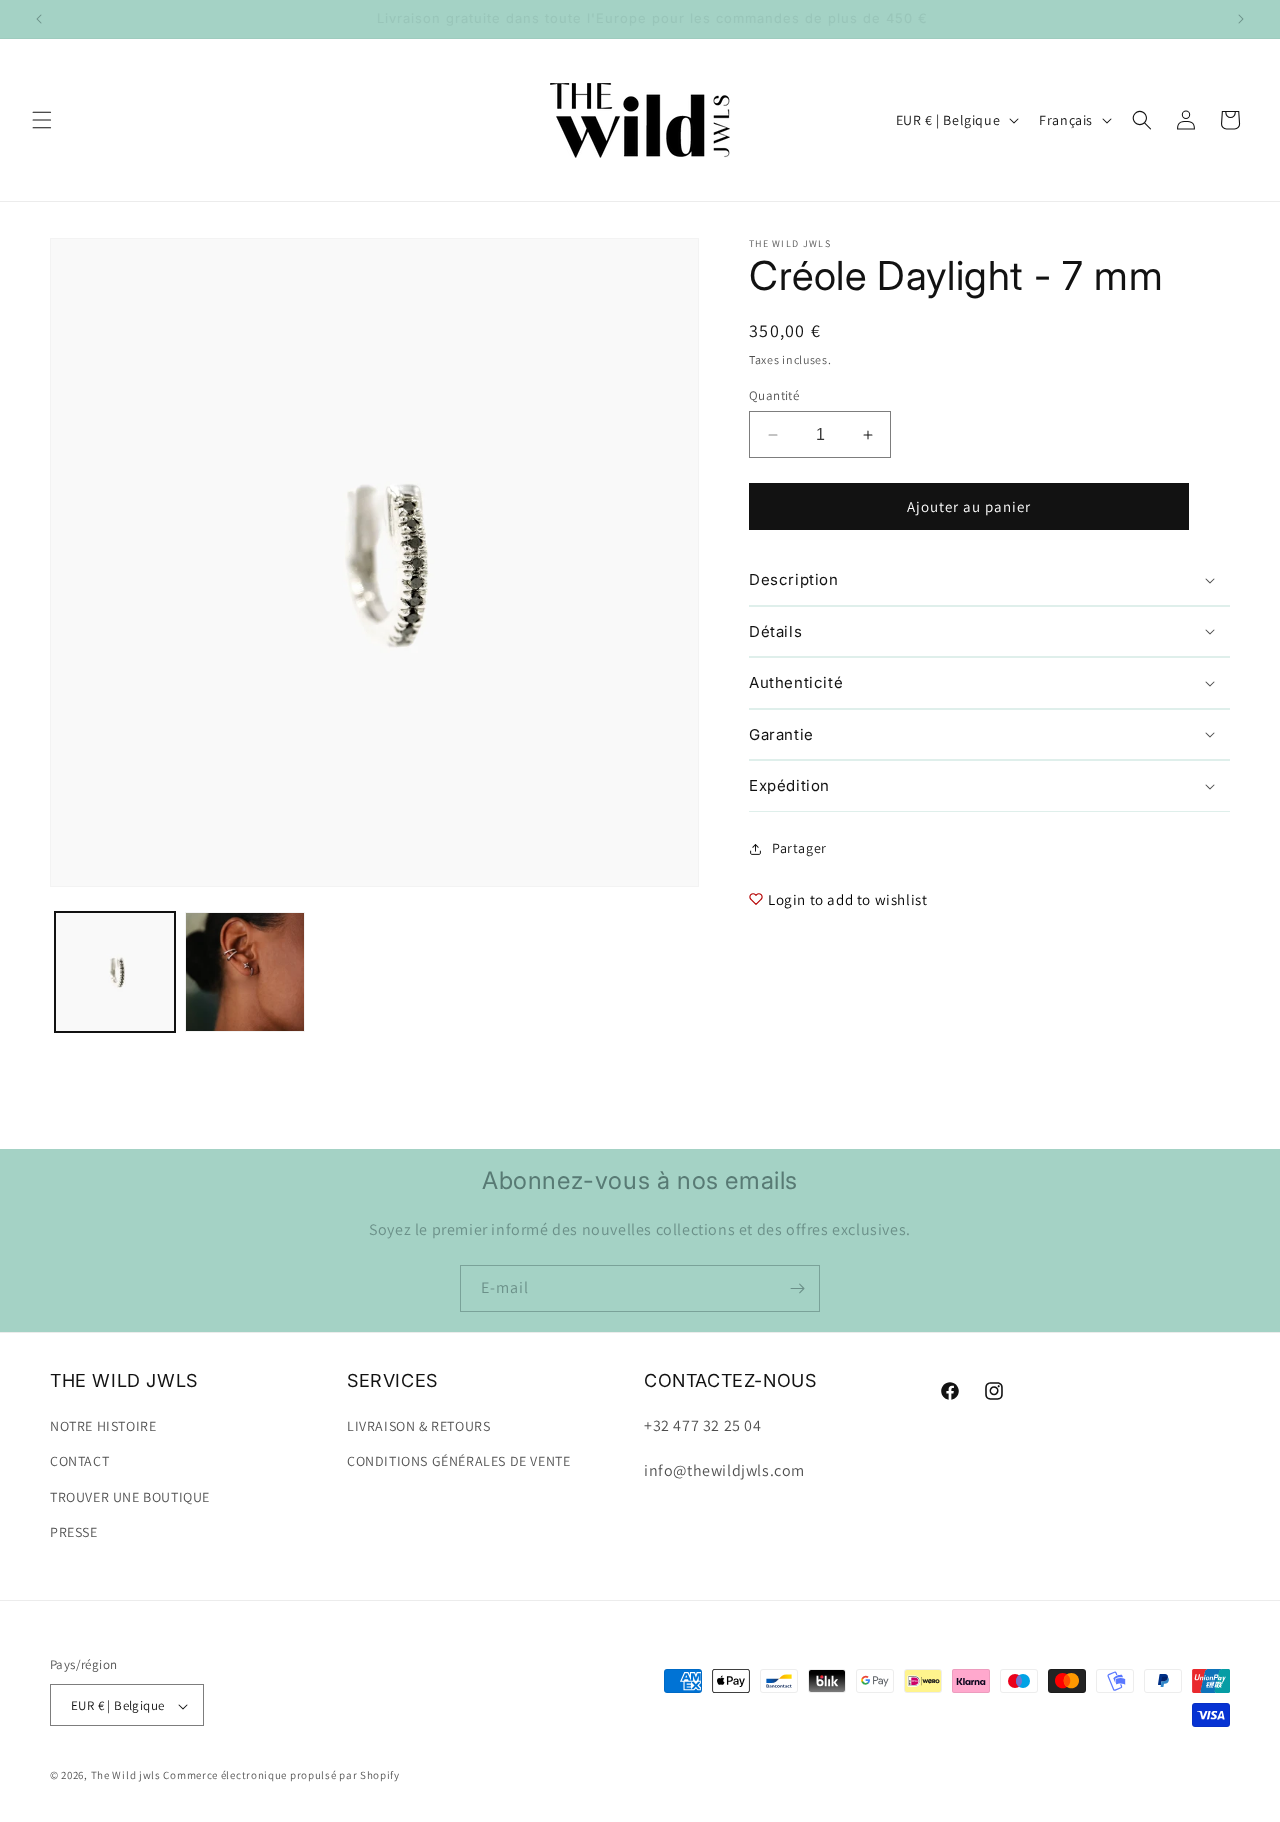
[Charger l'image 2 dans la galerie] (245, 972)
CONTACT (79, 1462)
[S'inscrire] (797, 1288)
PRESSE (74, 1532)
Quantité (774, 395)
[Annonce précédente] (39, 19)
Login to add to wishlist (847, 899)
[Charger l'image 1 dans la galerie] (115, 972)
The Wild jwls (126, 1776)
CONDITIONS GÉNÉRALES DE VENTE (458, 1462)
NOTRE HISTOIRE (103, 1426)
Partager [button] (799, 848)
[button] (42, 120)
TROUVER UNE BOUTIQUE (130, 1497)
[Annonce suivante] (1241, 19)
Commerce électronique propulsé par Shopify (281, 1776)
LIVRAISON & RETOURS (418, 1426)
